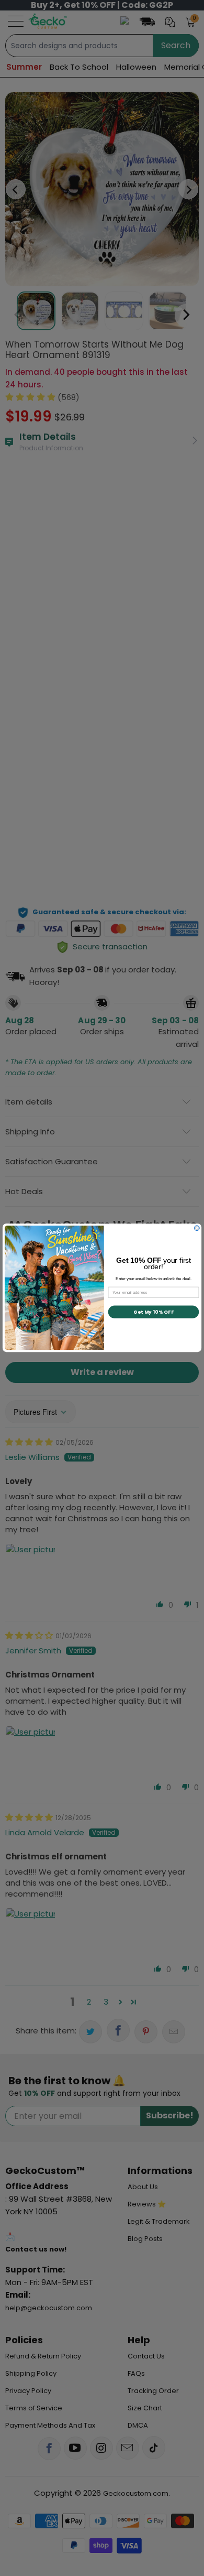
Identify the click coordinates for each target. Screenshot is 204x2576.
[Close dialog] (197, 1228)
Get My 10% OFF (154, 1312)
